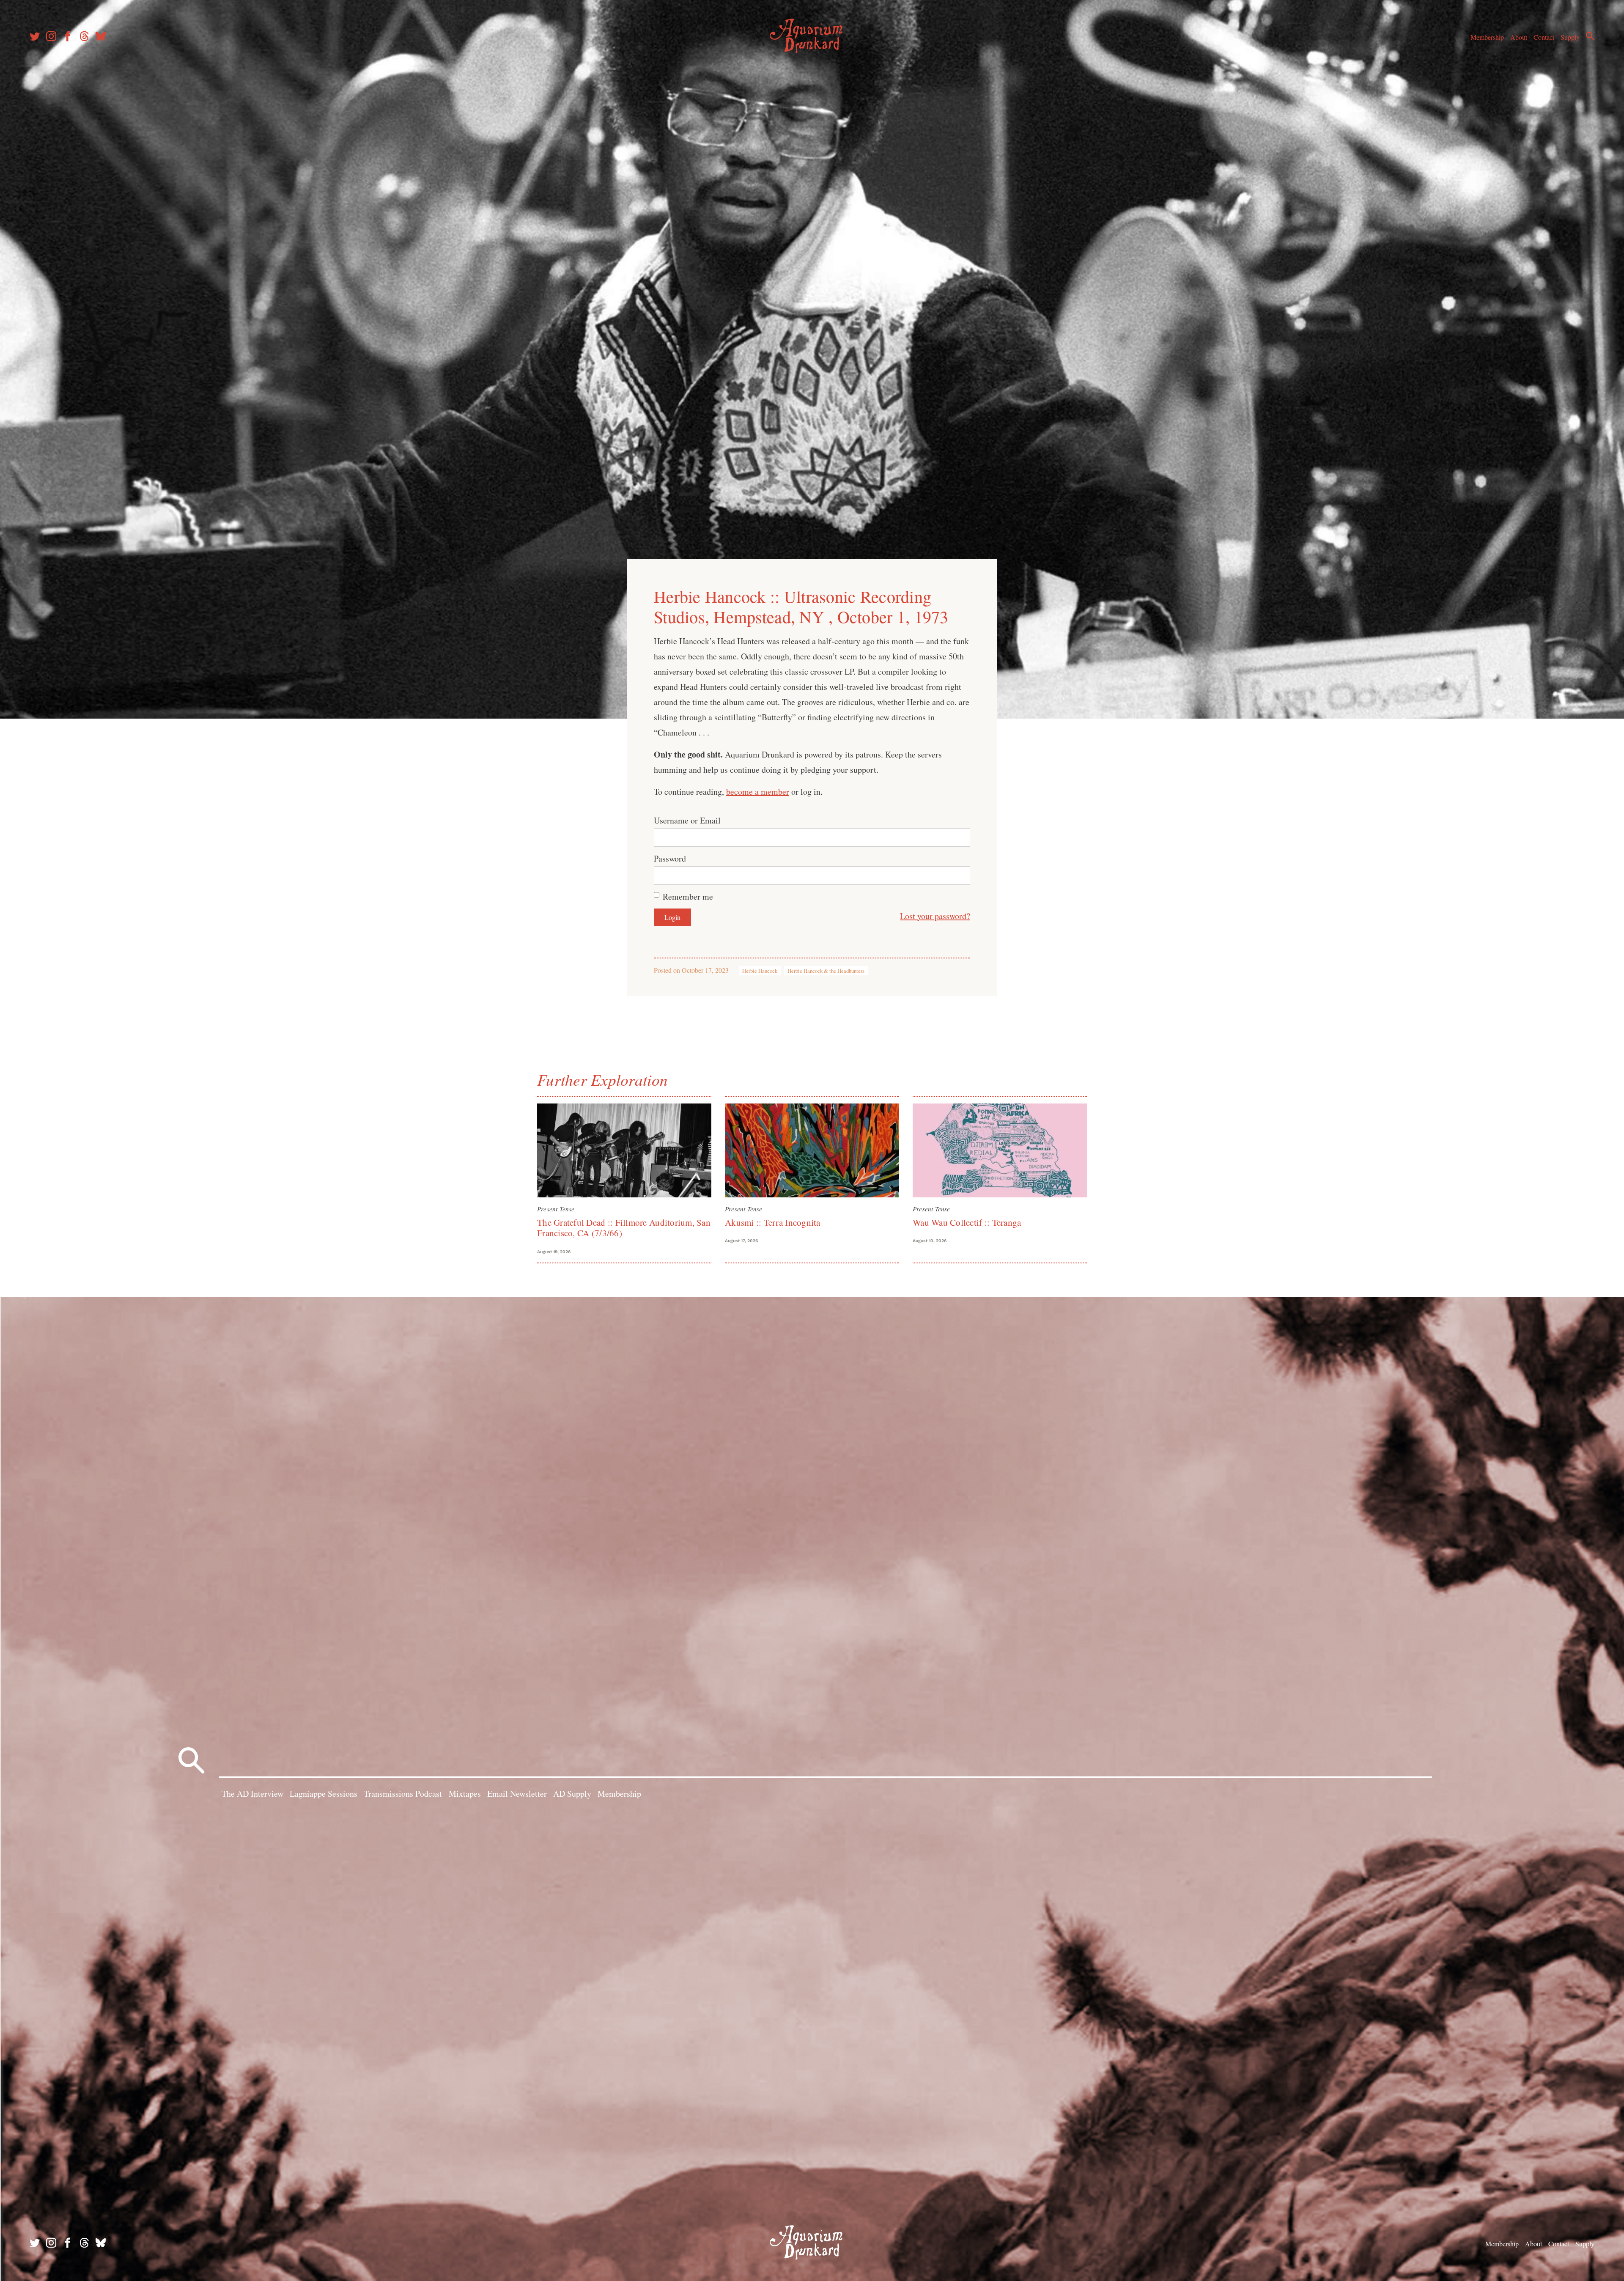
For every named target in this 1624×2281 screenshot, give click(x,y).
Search (1590, 36)
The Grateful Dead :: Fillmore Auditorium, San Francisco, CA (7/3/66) (624, 1228)
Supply (1570, 37)
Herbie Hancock (760, 971)
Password (670, 858)
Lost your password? (935, 916)
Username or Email (687, 820)
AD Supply (572, 1794)
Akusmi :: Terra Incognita (773, 1222)
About (1519, 37)
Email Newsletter (517, 1794)
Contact (1544, 37)
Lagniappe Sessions (324, 1794)
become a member (758, 792)
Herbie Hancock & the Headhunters (826, 971)
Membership (1487, 37)
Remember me (688, 896)
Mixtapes (465, 1794)
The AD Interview (252, 1794)
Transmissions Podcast (403, 1794)
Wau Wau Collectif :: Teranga (967, 1222)
